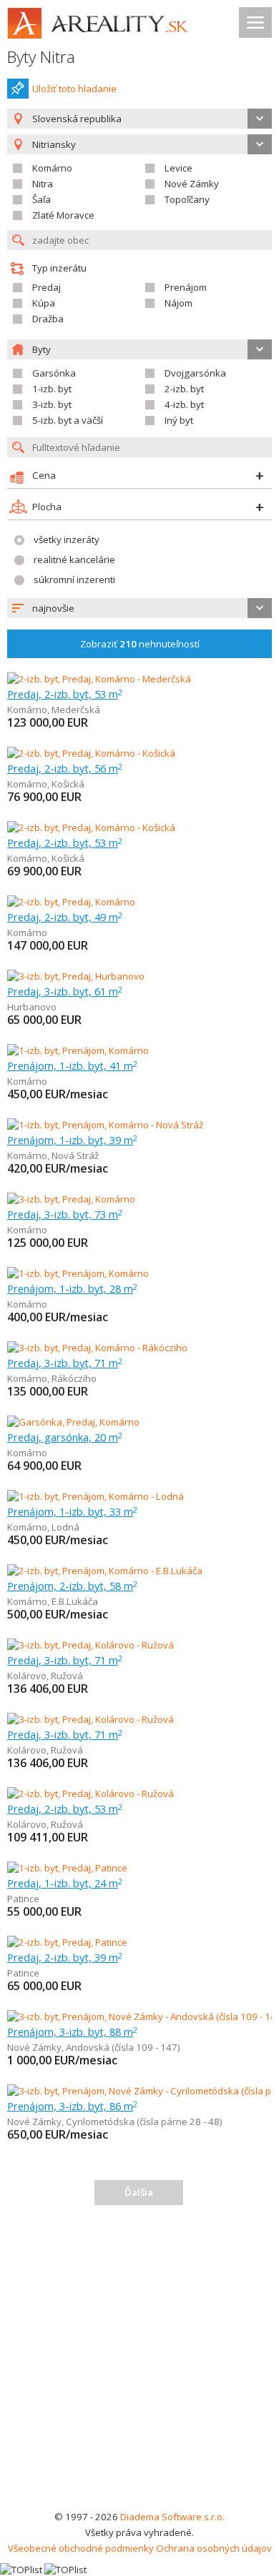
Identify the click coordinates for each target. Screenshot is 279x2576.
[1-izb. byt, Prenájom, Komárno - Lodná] (96, 1496)
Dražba (48, 319)
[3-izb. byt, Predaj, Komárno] (71, 1199)
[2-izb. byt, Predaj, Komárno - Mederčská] (99, 679)
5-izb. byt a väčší (68, 420)
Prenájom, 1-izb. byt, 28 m (72, 1288)
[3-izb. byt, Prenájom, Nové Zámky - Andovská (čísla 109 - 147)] (140, 2016)
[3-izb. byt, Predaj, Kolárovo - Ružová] (90, 1645)
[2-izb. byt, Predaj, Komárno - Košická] (91, 753)
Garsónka (54, 373)
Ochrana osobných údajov (214, 2548)
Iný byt (179, 420)
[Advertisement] (139, 2362)
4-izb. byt (184, 404)
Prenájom (186, 287)
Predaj (46, 287)
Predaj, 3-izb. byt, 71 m (65, 1363)
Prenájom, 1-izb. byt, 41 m (72, 1065)
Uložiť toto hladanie (74, 89)
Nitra (43, 184)
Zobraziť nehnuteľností (140, 644)
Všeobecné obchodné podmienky (81, 2548)
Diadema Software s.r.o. (172, 2517)
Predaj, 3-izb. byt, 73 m (65, 1214)
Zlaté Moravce (63, 215)
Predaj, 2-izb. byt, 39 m (65, 1957)
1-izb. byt (52, 389)
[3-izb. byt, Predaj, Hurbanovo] (76, 976)
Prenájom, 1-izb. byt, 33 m (72, 1511)
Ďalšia (139, 2192)
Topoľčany (187, 199)
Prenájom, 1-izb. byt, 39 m (72, 1140)
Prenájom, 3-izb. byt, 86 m (72, 2106)
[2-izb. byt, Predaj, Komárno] (71, 902)
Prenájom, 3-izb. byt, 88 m (72, 2032)
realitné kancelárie (74, 560)
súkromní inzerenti (74, 580)
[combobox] (139, 119)
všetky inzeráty (67, 539)
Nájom (178, 303)
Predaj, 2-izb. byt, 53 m (65, 694)
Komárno (52, 168)
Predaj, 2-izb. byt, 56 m (65, 768)
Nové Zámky (192, 184)
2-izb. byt (184, 389)
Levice (178, 168)
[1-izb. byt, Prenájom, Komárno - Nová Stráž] (105, 1125)
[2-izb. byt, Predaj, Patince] (67, 1942)
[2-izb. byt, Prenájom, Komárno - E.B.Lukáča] (105, 1571)
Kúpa (44, 303)
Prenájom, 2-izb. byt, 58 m (72, 1586)
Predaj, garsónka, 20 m (65, 1437)
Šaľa (41, 199)
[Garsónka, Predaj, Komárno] (73, 1422)
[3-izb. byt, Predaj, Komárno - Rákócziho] (97, 1348)
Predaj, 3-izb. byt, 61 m (65, 991)
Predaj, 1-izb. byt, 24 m (65, 1883)
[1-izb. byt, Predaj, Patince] (67, 1868)
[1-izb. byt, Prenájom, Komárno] (78, 1050)
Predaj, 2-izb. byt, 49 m (65, 917)
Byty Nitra (41, 57)
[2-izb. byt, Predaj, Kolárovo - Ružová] (90, 1794)
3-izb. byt (52, 404)
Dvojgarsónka (195, 373)
